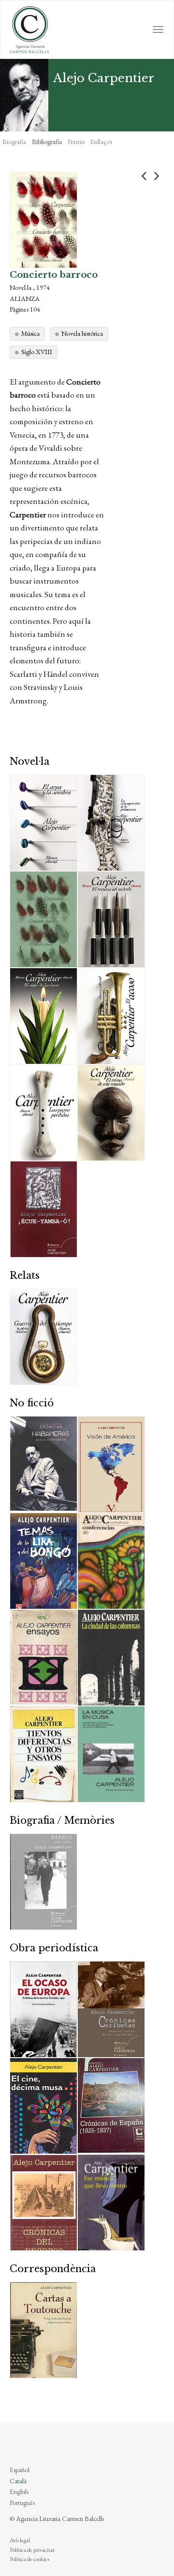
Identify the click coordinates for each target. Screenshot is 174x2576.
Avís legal (20, 2540)
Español (20, 2470)
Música (30, 333)
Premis (76, 142)
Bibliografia (47, 142)
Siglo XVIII (37, 352)
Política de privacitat (32, 2550)
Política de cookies (29, 2559)
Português (22, 2503)
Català (18, 2481)
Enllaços (101, 142)
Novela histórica (82, 333)
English (19, 2491)
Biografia (14, 142)
